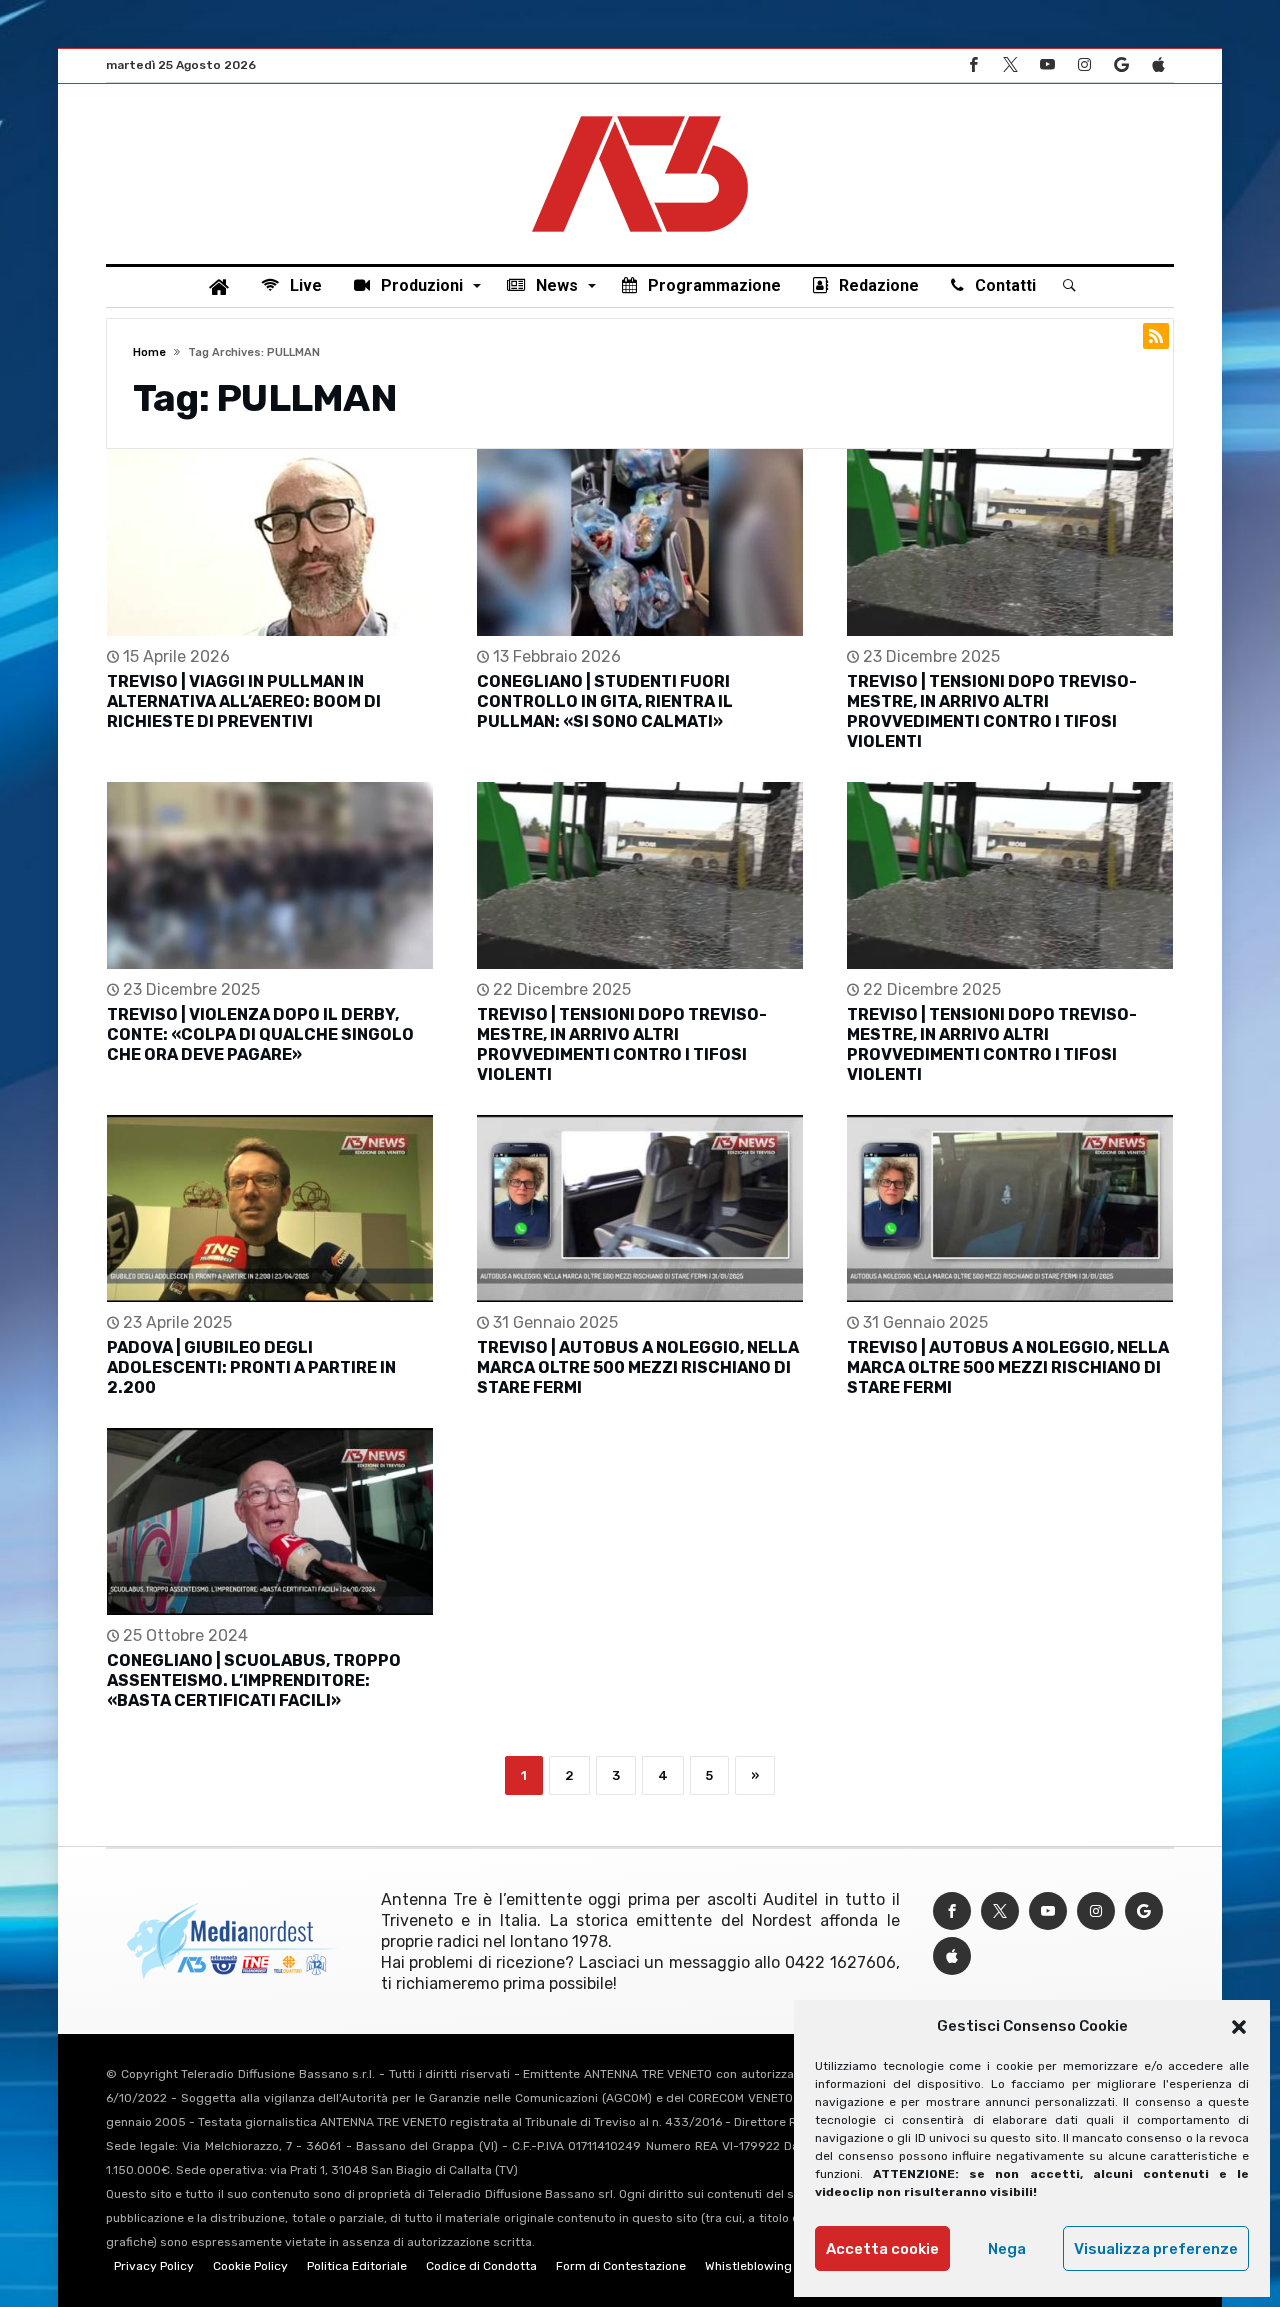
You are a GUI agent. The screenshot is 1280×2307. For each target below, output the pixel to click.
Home (149, 352)
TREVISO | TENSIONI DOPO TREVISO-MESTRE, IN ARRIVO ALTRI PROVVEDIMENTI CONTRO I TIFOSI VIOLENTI (992, 711)
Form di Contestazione (621, 2266)
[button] (1239, 2027)
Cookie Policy (250, 2266)
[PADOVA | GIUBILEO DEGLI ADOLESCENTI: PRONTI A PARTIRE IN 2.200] (270, 1208)
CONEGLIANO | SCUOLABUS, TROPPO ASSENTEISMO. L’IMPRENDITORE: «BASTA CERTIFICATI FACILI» (254, 1680)
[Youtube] (1047, 65)
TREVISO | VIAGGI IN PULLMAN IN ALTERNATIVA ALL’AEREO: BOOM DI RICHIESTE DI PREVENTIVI (244, 701)
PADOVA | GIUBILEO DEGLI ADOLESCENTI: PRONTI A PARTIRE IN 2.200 (251, 1367)
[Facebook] (973, 65)
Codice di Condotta (481, 2266)
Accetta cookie (882, 2249)
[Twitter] (1010, 65)
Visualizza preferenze (1156, 2249)
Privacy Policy (154, 2266)
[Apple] (1158, 65)
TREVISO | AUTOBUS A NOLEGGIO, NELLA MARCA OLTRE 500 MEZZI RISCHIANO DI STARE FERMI (638, 1367)
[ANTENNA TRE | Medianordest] (640, 114)
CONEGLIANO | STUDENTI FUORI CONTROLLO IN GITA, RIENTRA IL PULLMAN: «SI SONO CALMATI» (605, 701)
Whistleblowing (748, 2266)
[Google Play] (1121, 65)
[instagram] (1084, 65)
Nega (1007, 2249)
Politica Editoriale (357, 2266)
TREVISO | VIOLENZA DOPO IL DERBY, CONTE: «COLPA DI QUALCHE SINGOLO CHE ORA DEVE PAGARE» (260, 1034)
